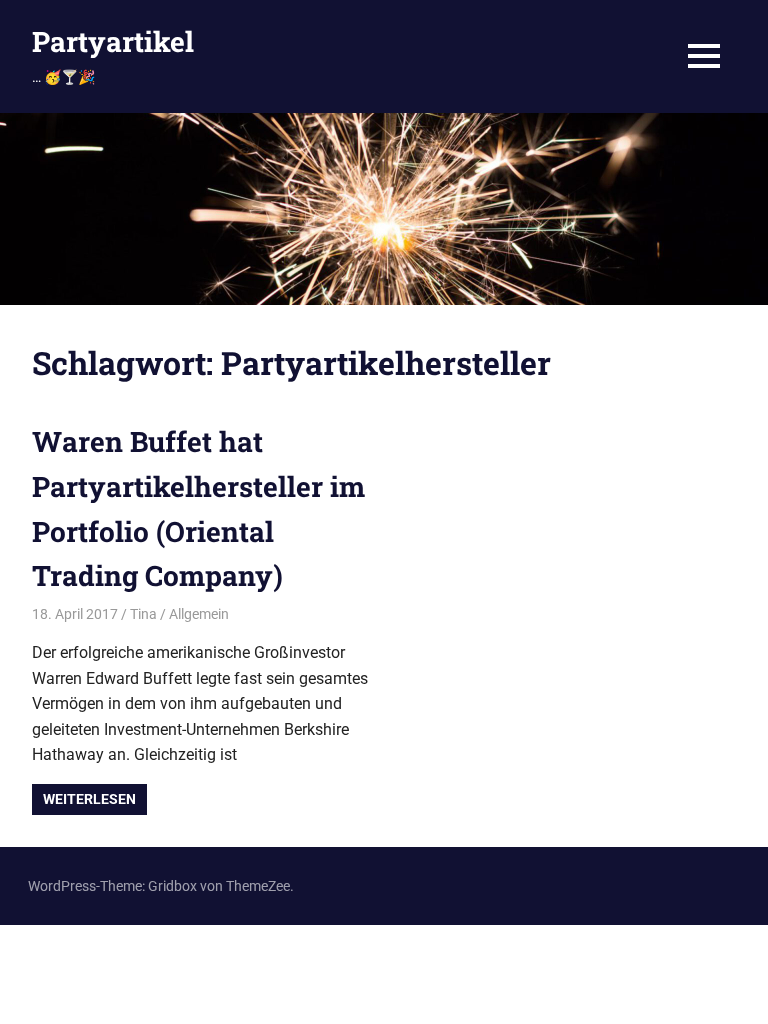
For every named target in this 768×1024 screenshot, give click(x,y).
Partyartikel (113, 41)
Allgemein (199, 614)
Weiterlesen (89, 799)
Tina (143, 614)
